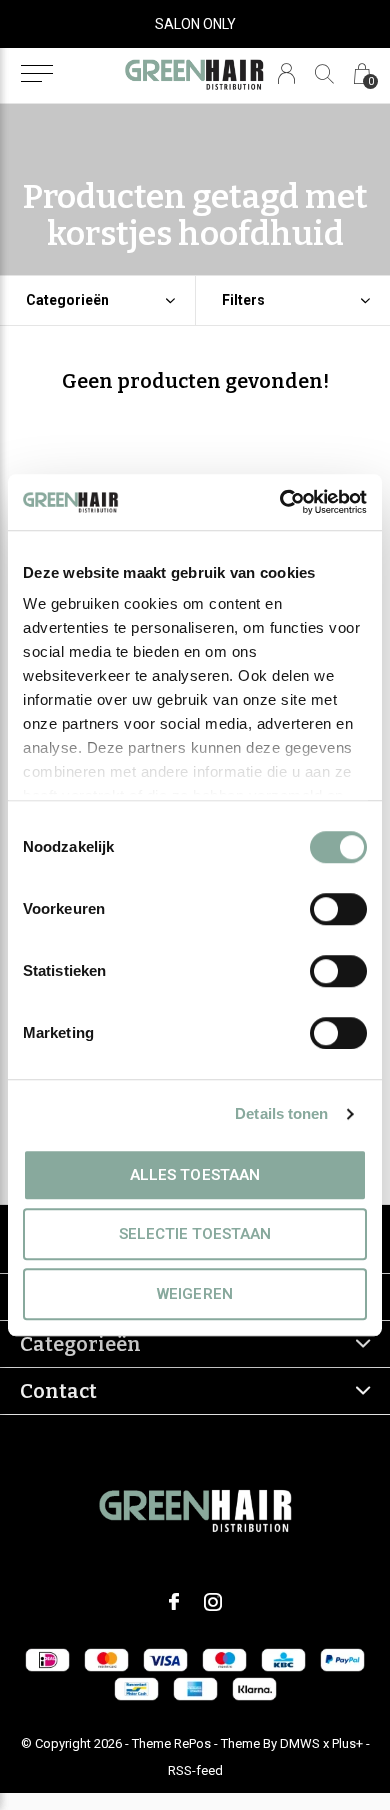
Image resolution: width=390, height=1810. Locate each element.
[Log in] (286, 73)
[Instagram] (213, 1602)
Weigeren (194, 1294)
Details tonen (281, 1113)
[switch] (338, 909)
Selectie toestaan (195, 1234)
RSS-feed (195, 1770)
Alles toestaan (194, 1175)
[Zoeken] (324, 73)
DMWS (300, 1743)
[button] (36, 74)
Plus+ (347, 1743)
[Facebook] (174, 1602)
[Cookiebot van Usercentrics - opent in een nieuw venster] (280, 502)
